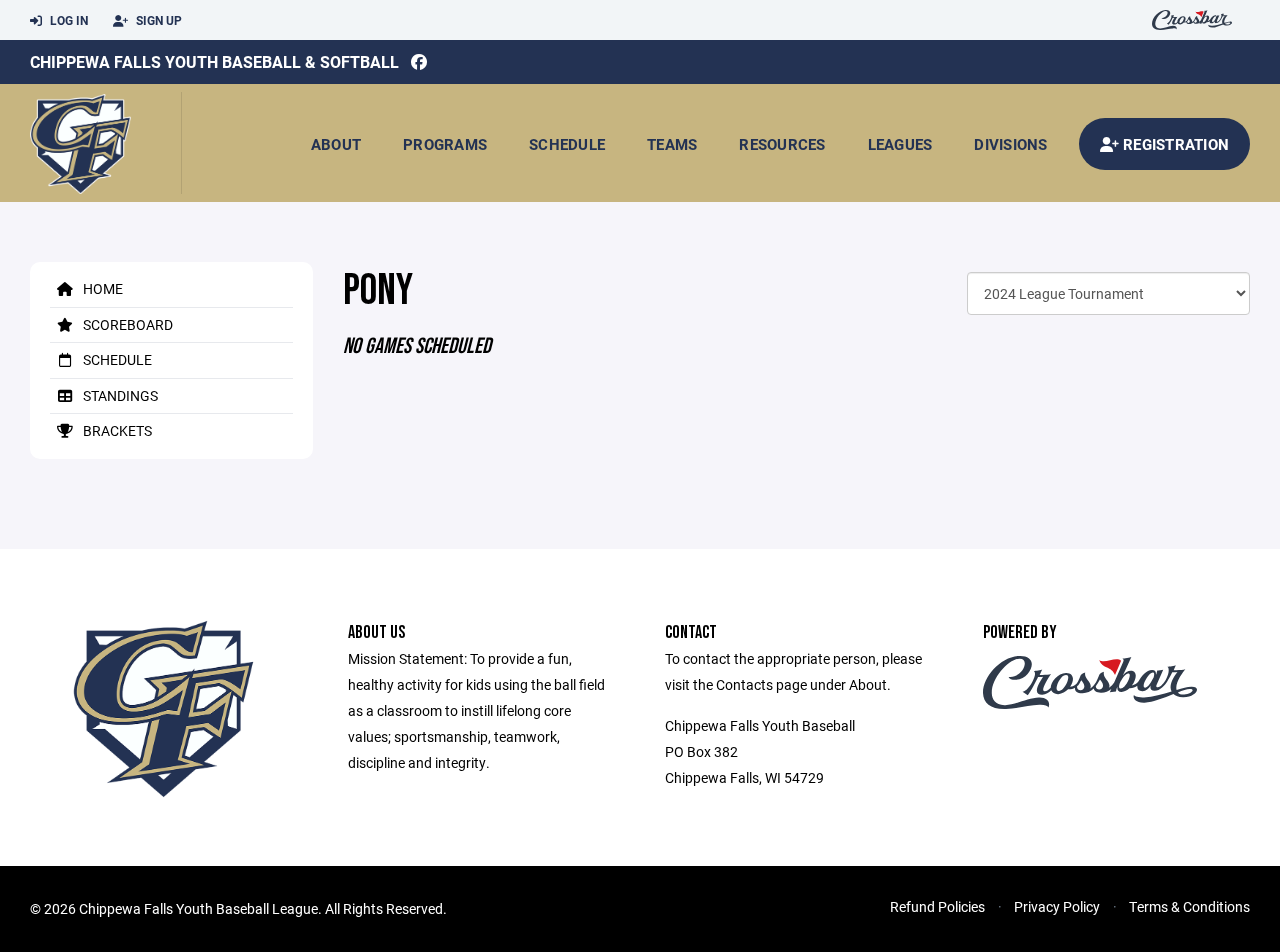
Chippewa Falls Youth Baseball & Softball (214, 61)
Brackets (116, 430)
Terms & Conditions (1189, 906)
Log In (67, 20)
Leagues (900, 144)
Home (101, 288)
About (336, 144)
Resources (782, 144)
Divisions (1010, 144)
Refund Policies (937, 906)
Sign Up (157, 20)
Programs (445, 144)
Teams (672, 144)
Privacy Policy (1057, 906)
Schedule (567, 144)
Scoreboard (126, 324)
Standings (119, 395)
